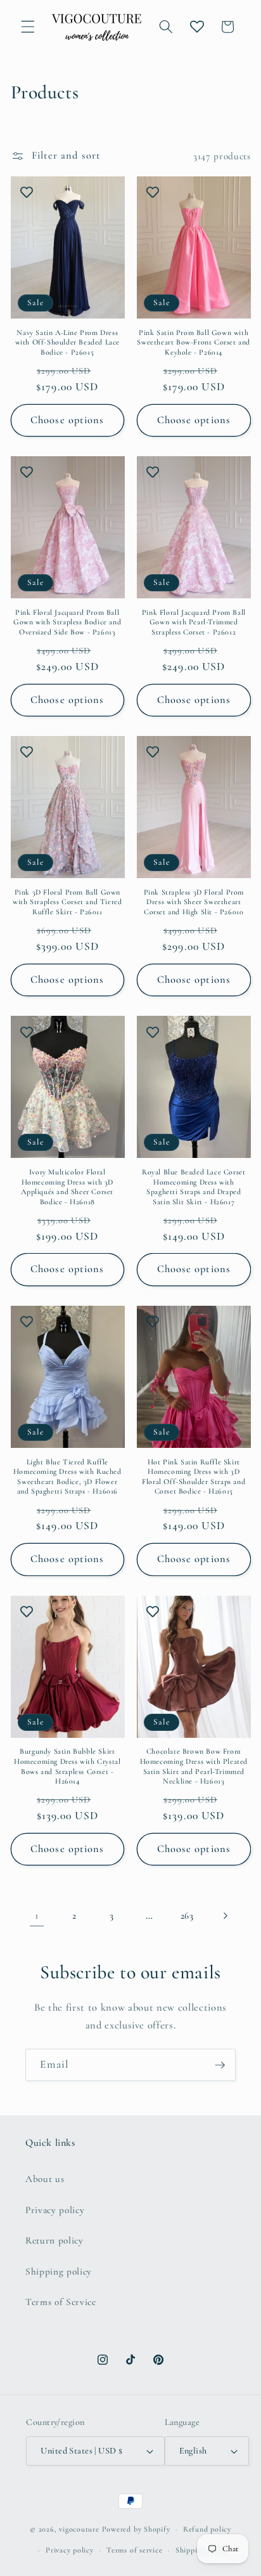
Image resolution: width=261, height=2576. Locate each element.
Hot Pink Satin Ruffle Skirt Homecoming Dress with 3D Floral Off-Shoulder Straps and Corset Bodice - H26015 (194, 1477)
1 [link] (37, 1916)
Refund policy (207, 2529)
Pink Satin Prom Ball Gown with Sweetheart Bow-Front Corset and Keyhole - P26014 (194, 342)
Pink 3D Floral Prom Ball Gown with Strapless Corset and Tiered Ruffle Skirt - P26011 (67, 902)
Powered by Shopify (136, 2529)
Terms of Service (61, 2302)
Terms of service (134, 2550)
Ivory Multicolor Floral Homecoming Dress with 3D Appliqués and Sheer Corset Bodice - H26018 (67, 1187)
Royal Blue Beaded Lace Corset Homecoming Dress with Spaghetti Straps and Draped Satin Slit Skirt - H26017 (194, 1187)
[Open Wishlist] (197, 27)
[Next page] (224, 1916)
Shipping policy (59, 2271)
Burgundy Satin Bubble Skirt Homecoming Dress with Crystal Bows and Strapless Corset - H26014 (67, 1766)
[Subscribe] (220, 2065)
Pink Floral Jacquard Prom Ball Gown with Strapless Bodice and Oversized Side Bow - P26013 (67, 622)
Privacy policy (55, 2210)
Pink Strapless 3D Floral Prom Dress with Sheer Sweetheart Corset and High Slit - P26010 (194, 902)
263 (187, 1916)
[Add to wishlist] (27, 192)
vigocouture (79, 2529)
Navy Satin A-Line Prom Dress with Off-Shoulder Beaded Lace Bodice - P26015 (67, 342)
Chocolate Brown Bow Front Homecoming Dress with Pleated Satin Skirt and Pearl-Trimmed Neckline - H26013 (194, 1766)
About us (45, 2179)
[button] (28, 27)
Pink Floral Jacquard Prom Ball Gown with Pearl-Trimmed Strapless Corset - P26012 (194, 622)
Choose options (67, 420)
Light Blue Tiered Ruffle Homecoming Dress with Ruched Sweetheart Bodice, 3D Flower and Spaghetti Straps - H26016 (67, 1477)
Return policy (54, 2240)
